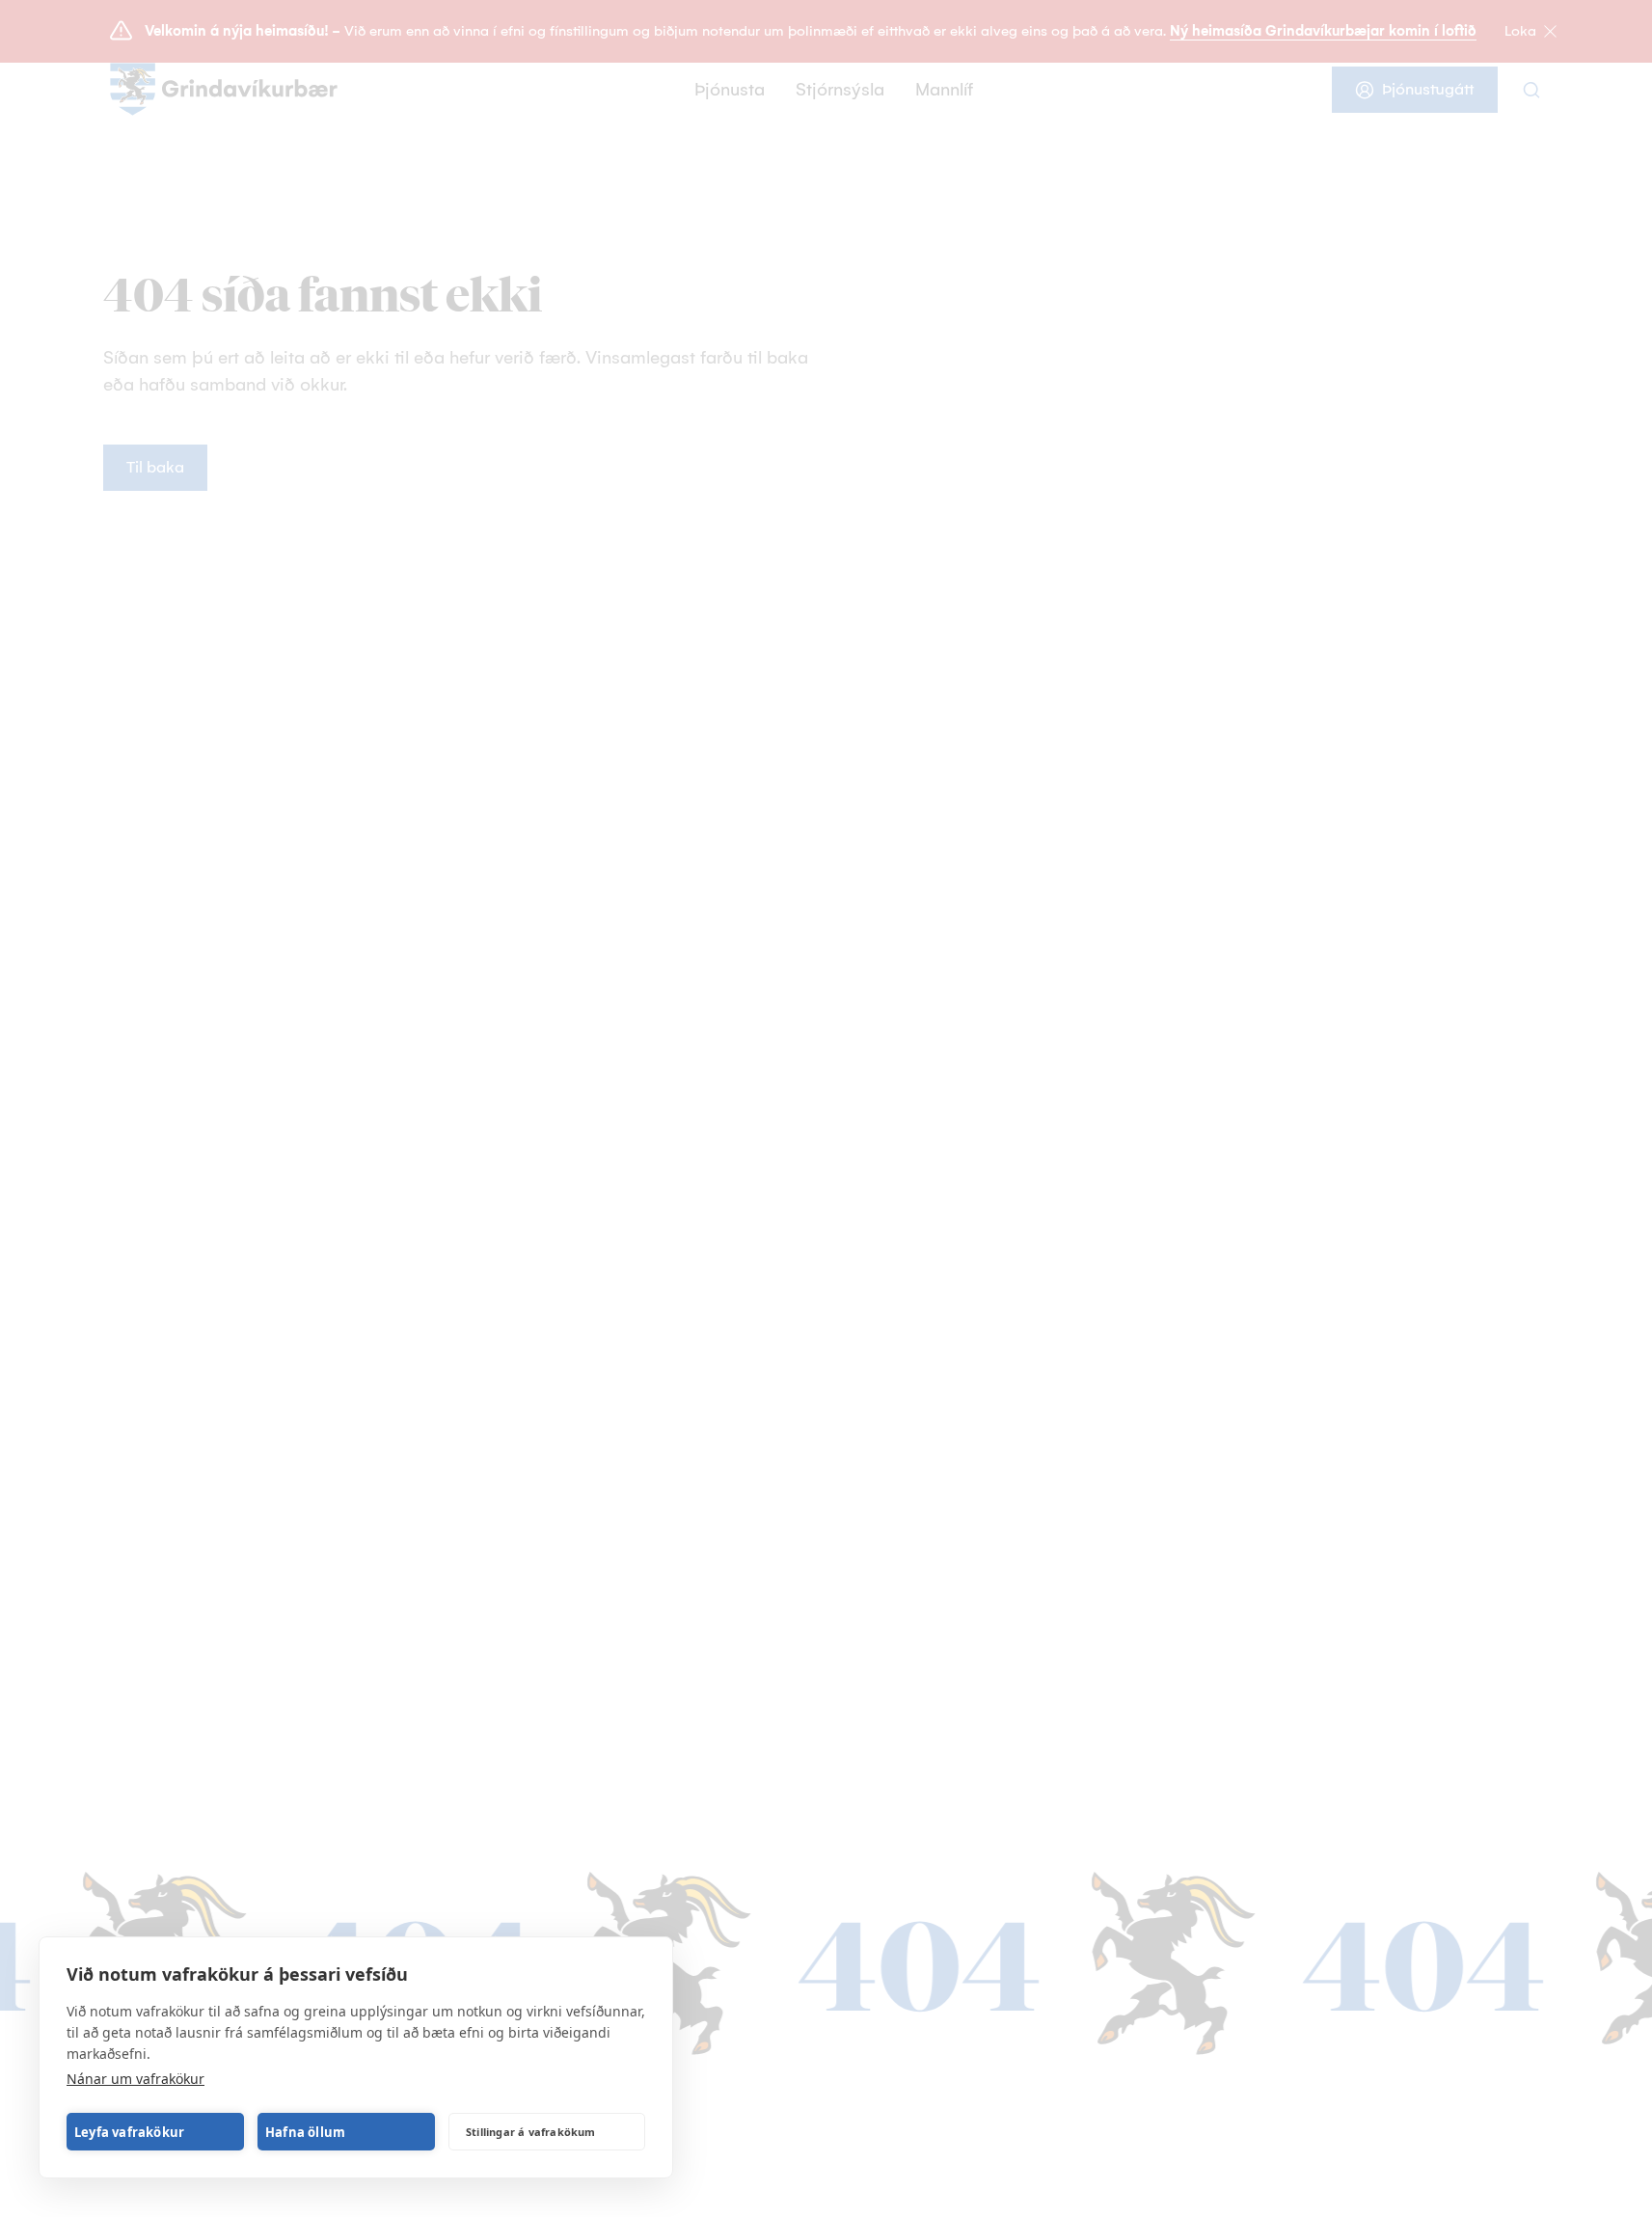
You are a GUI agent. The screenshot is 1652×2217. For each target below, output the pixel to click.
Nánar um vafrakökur (135, 2079)
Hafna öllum (305, 2132)
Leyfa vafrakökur (129, 2132)
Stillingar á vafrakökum (531, 2132)
